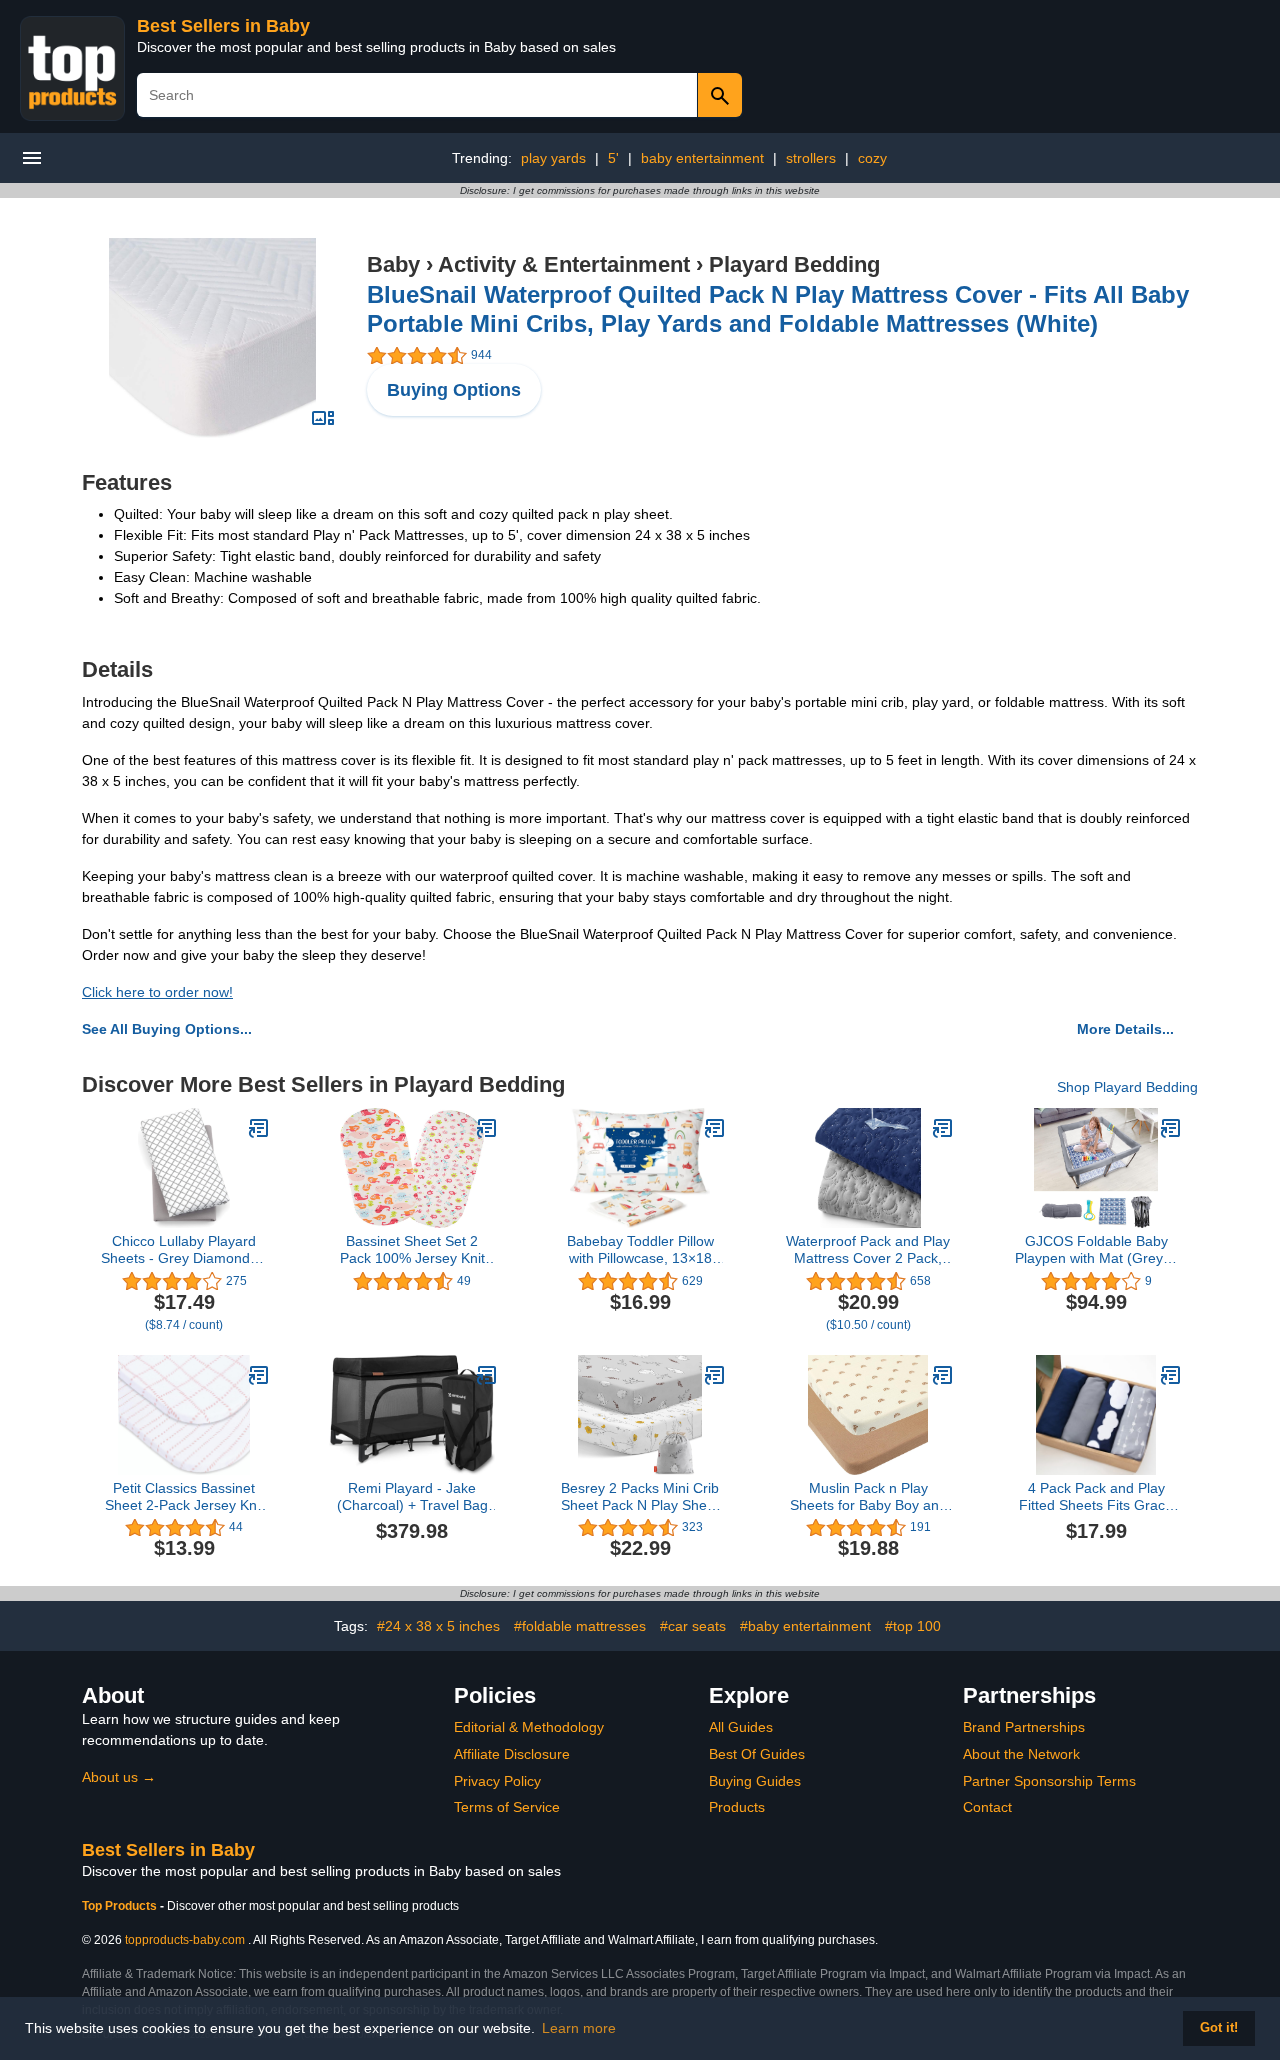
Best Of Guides (757, 1754)
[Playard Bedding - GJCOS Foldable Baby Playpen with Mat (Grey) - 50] (1171, 1128)
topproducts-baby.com (185, 1940)
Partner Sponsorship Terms (1049, 1781)
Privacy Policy (497, 1781)
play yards (553, 158)
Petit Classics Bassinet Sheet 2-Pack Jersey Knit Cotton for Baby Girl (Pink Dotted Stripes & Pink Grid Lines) (184, 1497)
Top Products (121, 1906)
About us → (119, 1777)
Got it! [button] (1219, 2028)
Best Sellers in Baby (223, 26)
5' (613, 158)
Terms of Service (507, 1807)
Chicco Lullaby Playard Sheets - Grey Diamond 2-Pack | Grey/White (184, 1250)
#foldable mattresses (580, 1626)
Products (737, 1807)
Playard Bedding (794, 264)
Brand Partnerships (1024, 1727)
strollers (811, 158)
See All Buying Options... (167, 1029)
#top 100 (913, 1626)
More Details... (1125, 1029)
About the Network (1021, 1754)
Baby (393, 264)
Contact (987, 1807)
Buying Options (454, 390)
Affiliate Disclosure (512, 1754)
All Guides (741, 1727)
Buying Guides (755, 1781)
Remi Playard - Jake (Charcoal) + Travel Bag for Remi (412, 1497)
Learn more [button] (579, 2028)
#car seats (693, 1626)
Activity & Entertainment (564, 264)
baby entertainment (702, 158)
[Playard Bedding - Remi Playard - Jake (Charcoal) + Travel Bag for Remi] (487, 1375)
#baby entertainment (805, 1626)
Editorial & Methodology (529, 1727)
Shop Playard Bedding (1127, 1087)
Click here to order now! (157, 992)
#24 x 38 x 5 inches (438, 1626)
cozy (872, 158)
